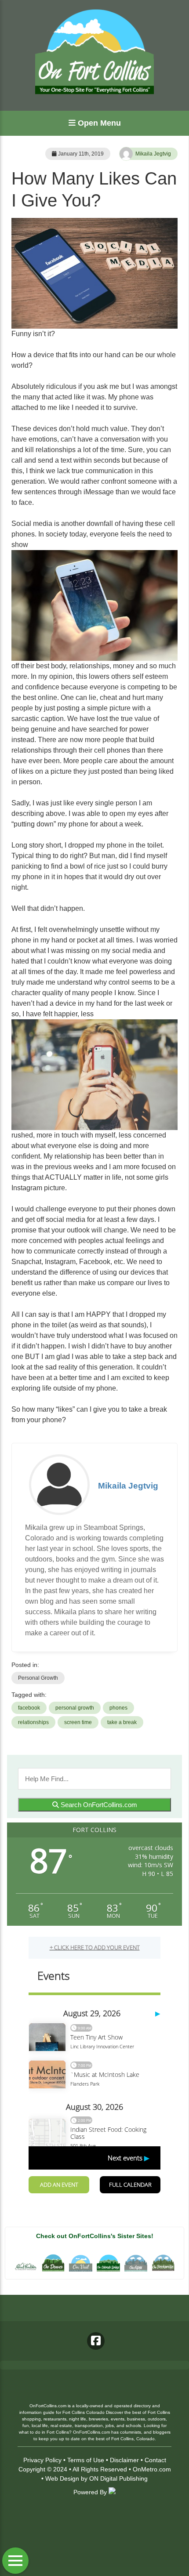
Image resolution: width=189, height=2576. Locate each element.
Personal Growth (38, 1678)
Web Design (62, 2478)
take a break (122, 1722)
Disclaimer (124, 2460)
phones (118, 1708)
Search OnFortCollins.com (98, 1805)
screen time (78, 1722)
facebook (29, 1708)
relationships (33, 1722)
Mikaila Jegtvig (153, 154)
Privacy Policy (42, 2460)
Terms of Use (86, 2460)
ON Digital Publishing (118, 2478)
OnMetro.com (152, 2469)
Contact (155, 2460)
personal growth (75, 1708)
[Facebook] (96, 2341)
